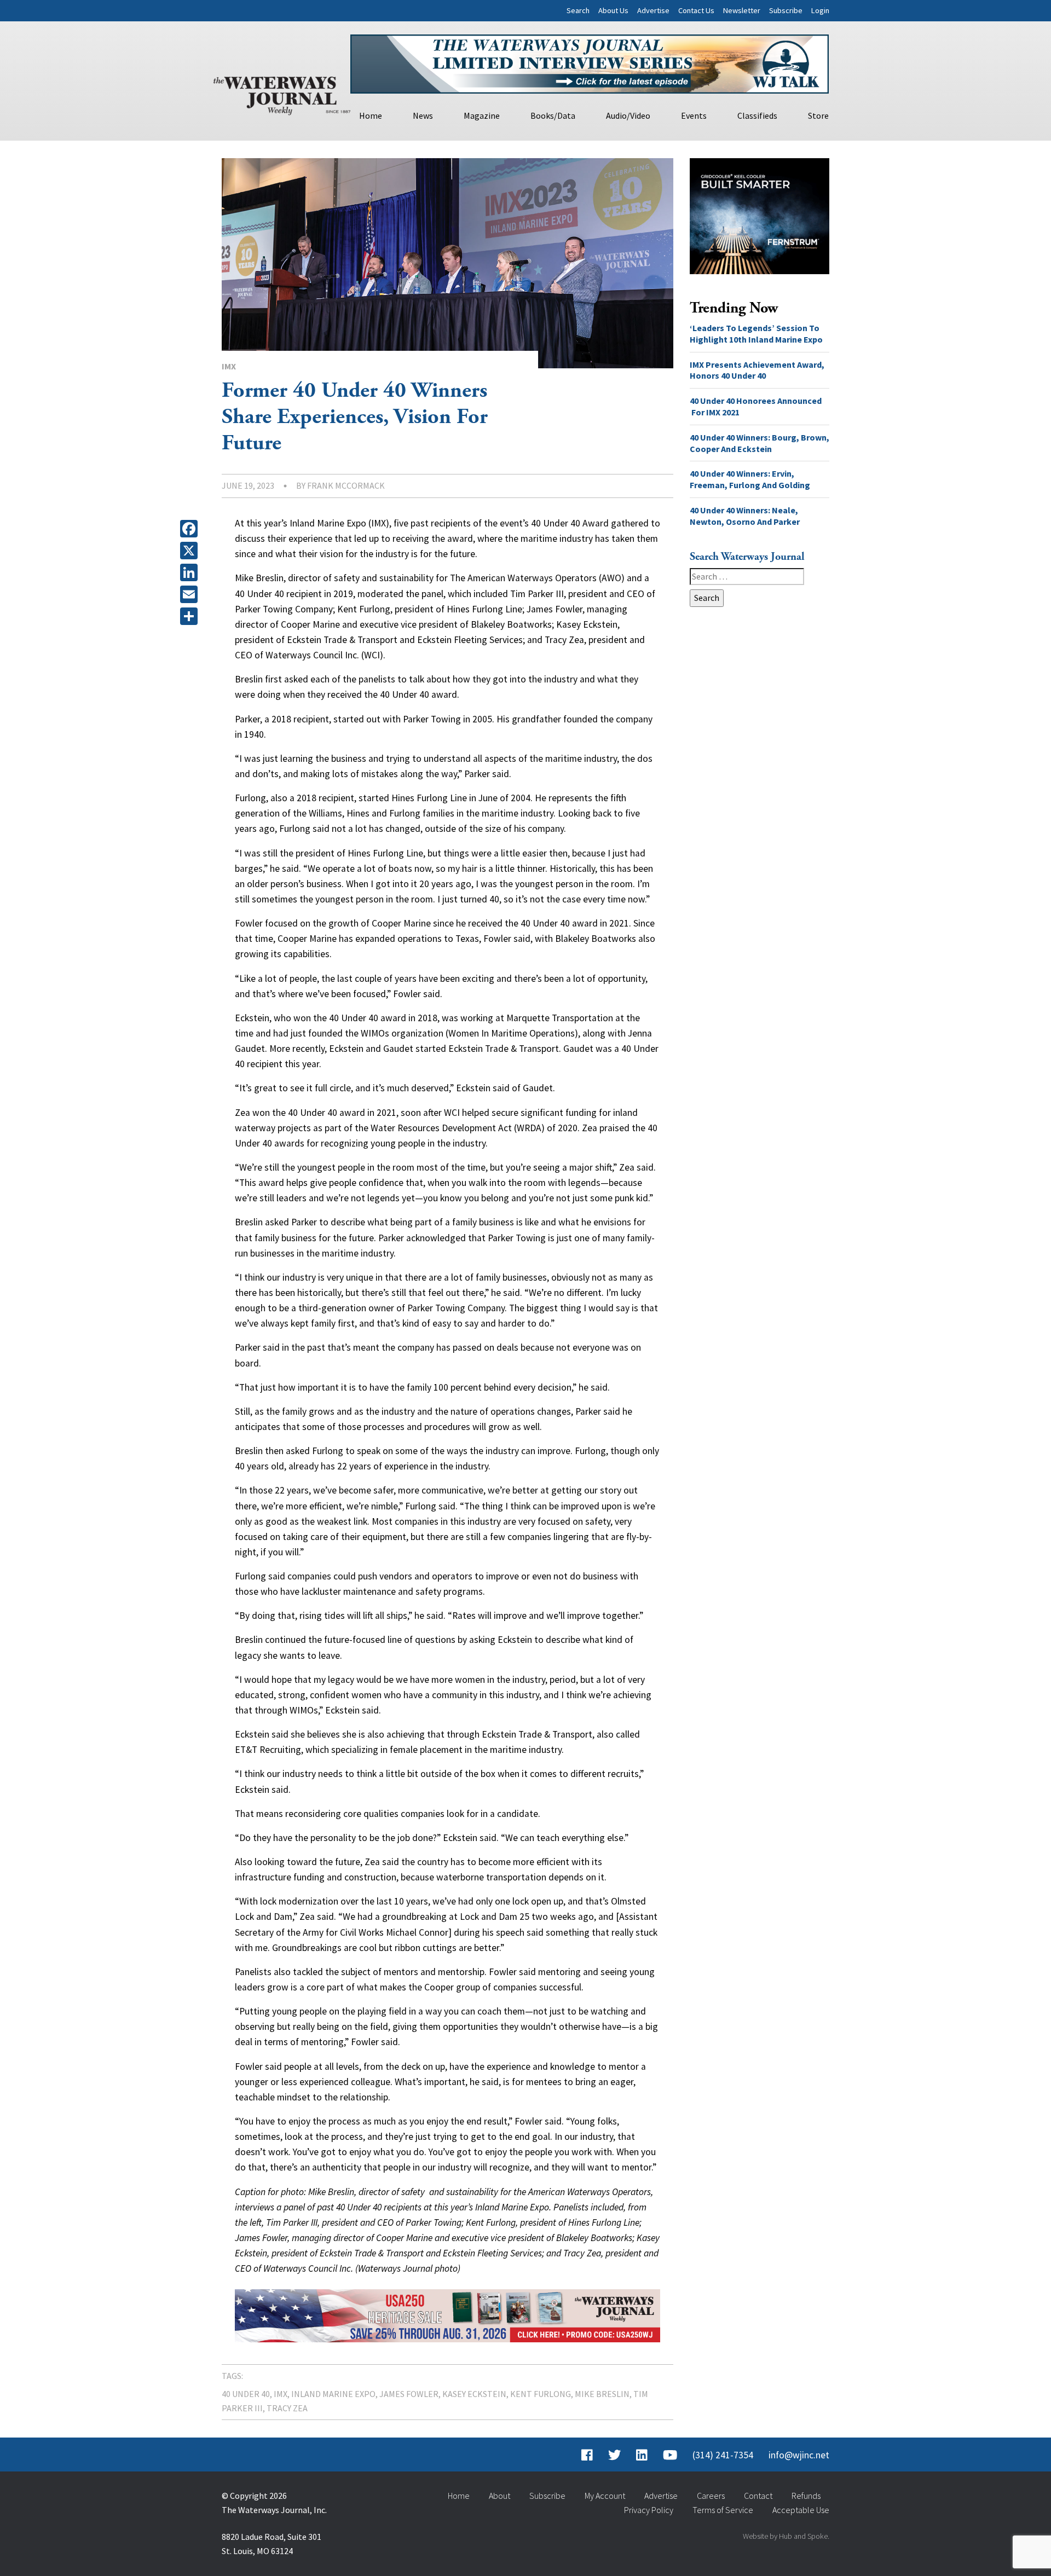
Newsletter (742, 10)
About (499, 2496)
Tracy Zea (287, 2408)
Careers (711, 2496)
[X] (191, 551)
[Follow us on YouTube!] (670, 2455)
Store (818, 115)
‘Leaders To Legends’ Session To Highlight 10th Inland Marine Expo (756, 334)
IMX (229, 366)
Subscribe (786, 10)
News (423, 115)
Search (578, 10)
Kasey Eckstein (474, 2394)
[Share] (191, 616)
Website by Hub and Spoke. (786, 2536)
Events (694, 115)
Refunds (806, 2496)
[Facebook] (191, 529)
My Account (605, 2496)
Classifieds (757, 115)
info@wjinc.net (799, 2455)
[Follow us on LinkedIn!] (642, 2455)
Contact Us (696, 10)
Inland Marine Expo (333, 2394)
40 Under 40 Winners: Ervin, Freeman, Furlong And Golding (750, 479)
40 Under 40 (246, 2394)
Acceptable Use (801, 2510)
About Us (613, 10)
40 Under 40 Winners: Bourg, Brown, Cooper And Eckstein (760, 443)
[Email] (191, 594)
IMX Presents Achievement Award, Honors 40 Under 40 (757, 370)
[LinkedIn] (191, 572)
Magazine (482, 115)
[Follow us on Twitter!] (614, 2455)
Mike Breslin (602, 2394)
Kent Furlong (541, 2394)
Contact (758, 2496)
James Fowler (409, 2394)
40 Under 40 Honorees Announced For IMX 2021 (756, 406)
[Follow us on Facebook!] (587, 2455)
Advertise (653, 10)
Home (371, 115)
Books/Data (553, 115)
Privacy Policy (649, 2510)
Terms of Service (723, 2510)
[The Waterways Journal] (282, 94)
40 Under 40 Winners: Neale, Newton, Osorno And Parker (745, 516)
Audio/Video (628, 115)
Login (820, 10)
